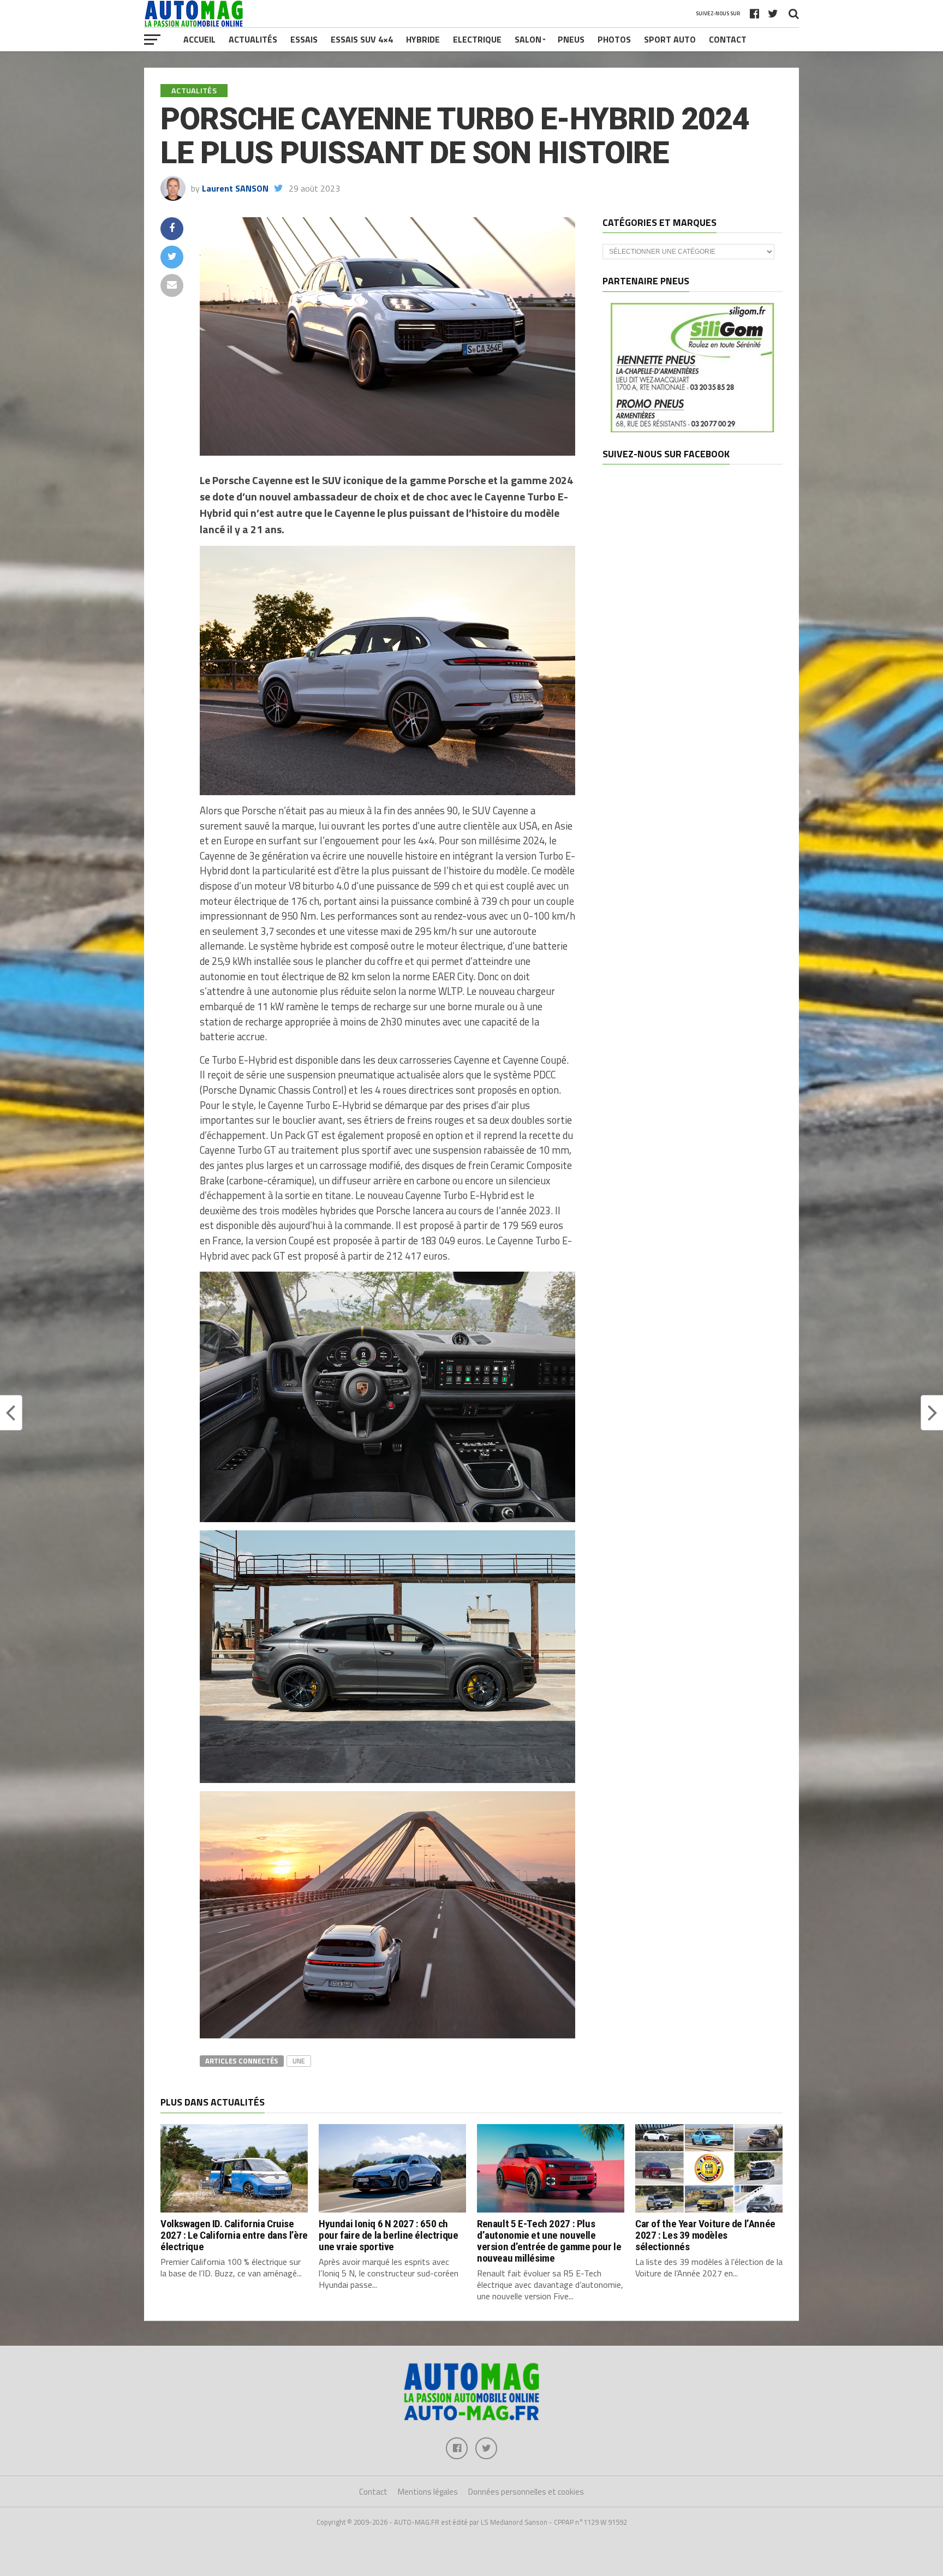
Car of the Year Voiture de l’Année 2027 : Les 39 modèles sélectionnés (705, 2235)
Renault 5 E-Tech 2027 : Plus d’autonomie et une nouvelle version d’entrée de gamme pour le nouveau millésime (549, 2241)
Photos (614, 39)
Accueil (199, 39)
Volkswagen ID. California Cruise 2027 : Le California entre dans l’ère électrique (234, 2235)
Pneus (571, 39)
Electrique (477, 39)
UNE (299, 2061)
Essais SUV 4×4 (362, 39)
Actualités (253, 39)
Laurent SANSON (235, 188)
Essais (304, 39)
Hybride (423, 39)
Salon (528, 39)
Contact (728, 39)
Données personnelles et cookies (526, 2492)
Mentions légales (428, 2492)
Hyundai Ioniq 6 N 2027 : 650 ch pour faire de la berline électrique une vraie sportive (389, 2235)
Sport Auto (670, 39)
